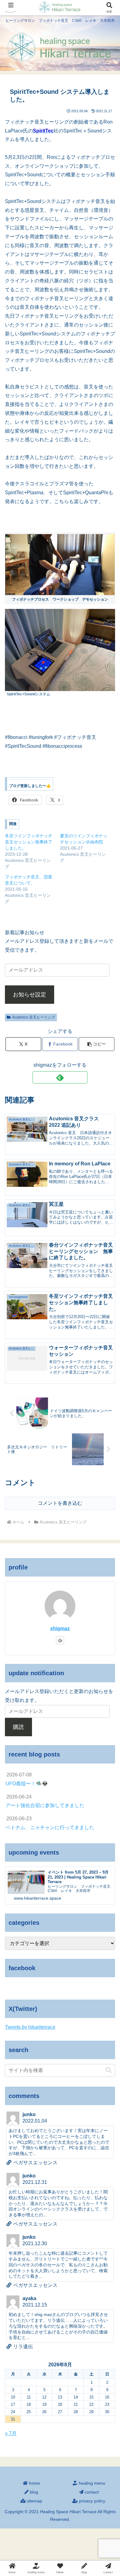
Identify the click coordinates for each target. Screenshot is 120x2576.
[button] (97, 1044)
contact (91, 2492)
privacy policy (92, 2501)
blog (33, 2492)
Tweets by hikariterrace (30, 2027)
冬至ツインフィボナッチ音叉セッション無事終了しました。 (29, 842)
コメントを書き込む (60, 1503)
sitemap (34, 2501)
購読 (18, 1727)
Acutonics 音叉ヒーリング (34, 1017)
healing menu (91, 2483)
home (34, 2483)
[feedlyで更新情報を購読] (60, 1077)
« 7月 (11, 2433)
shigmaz (60, 1628)
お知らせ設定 (30, 995)
